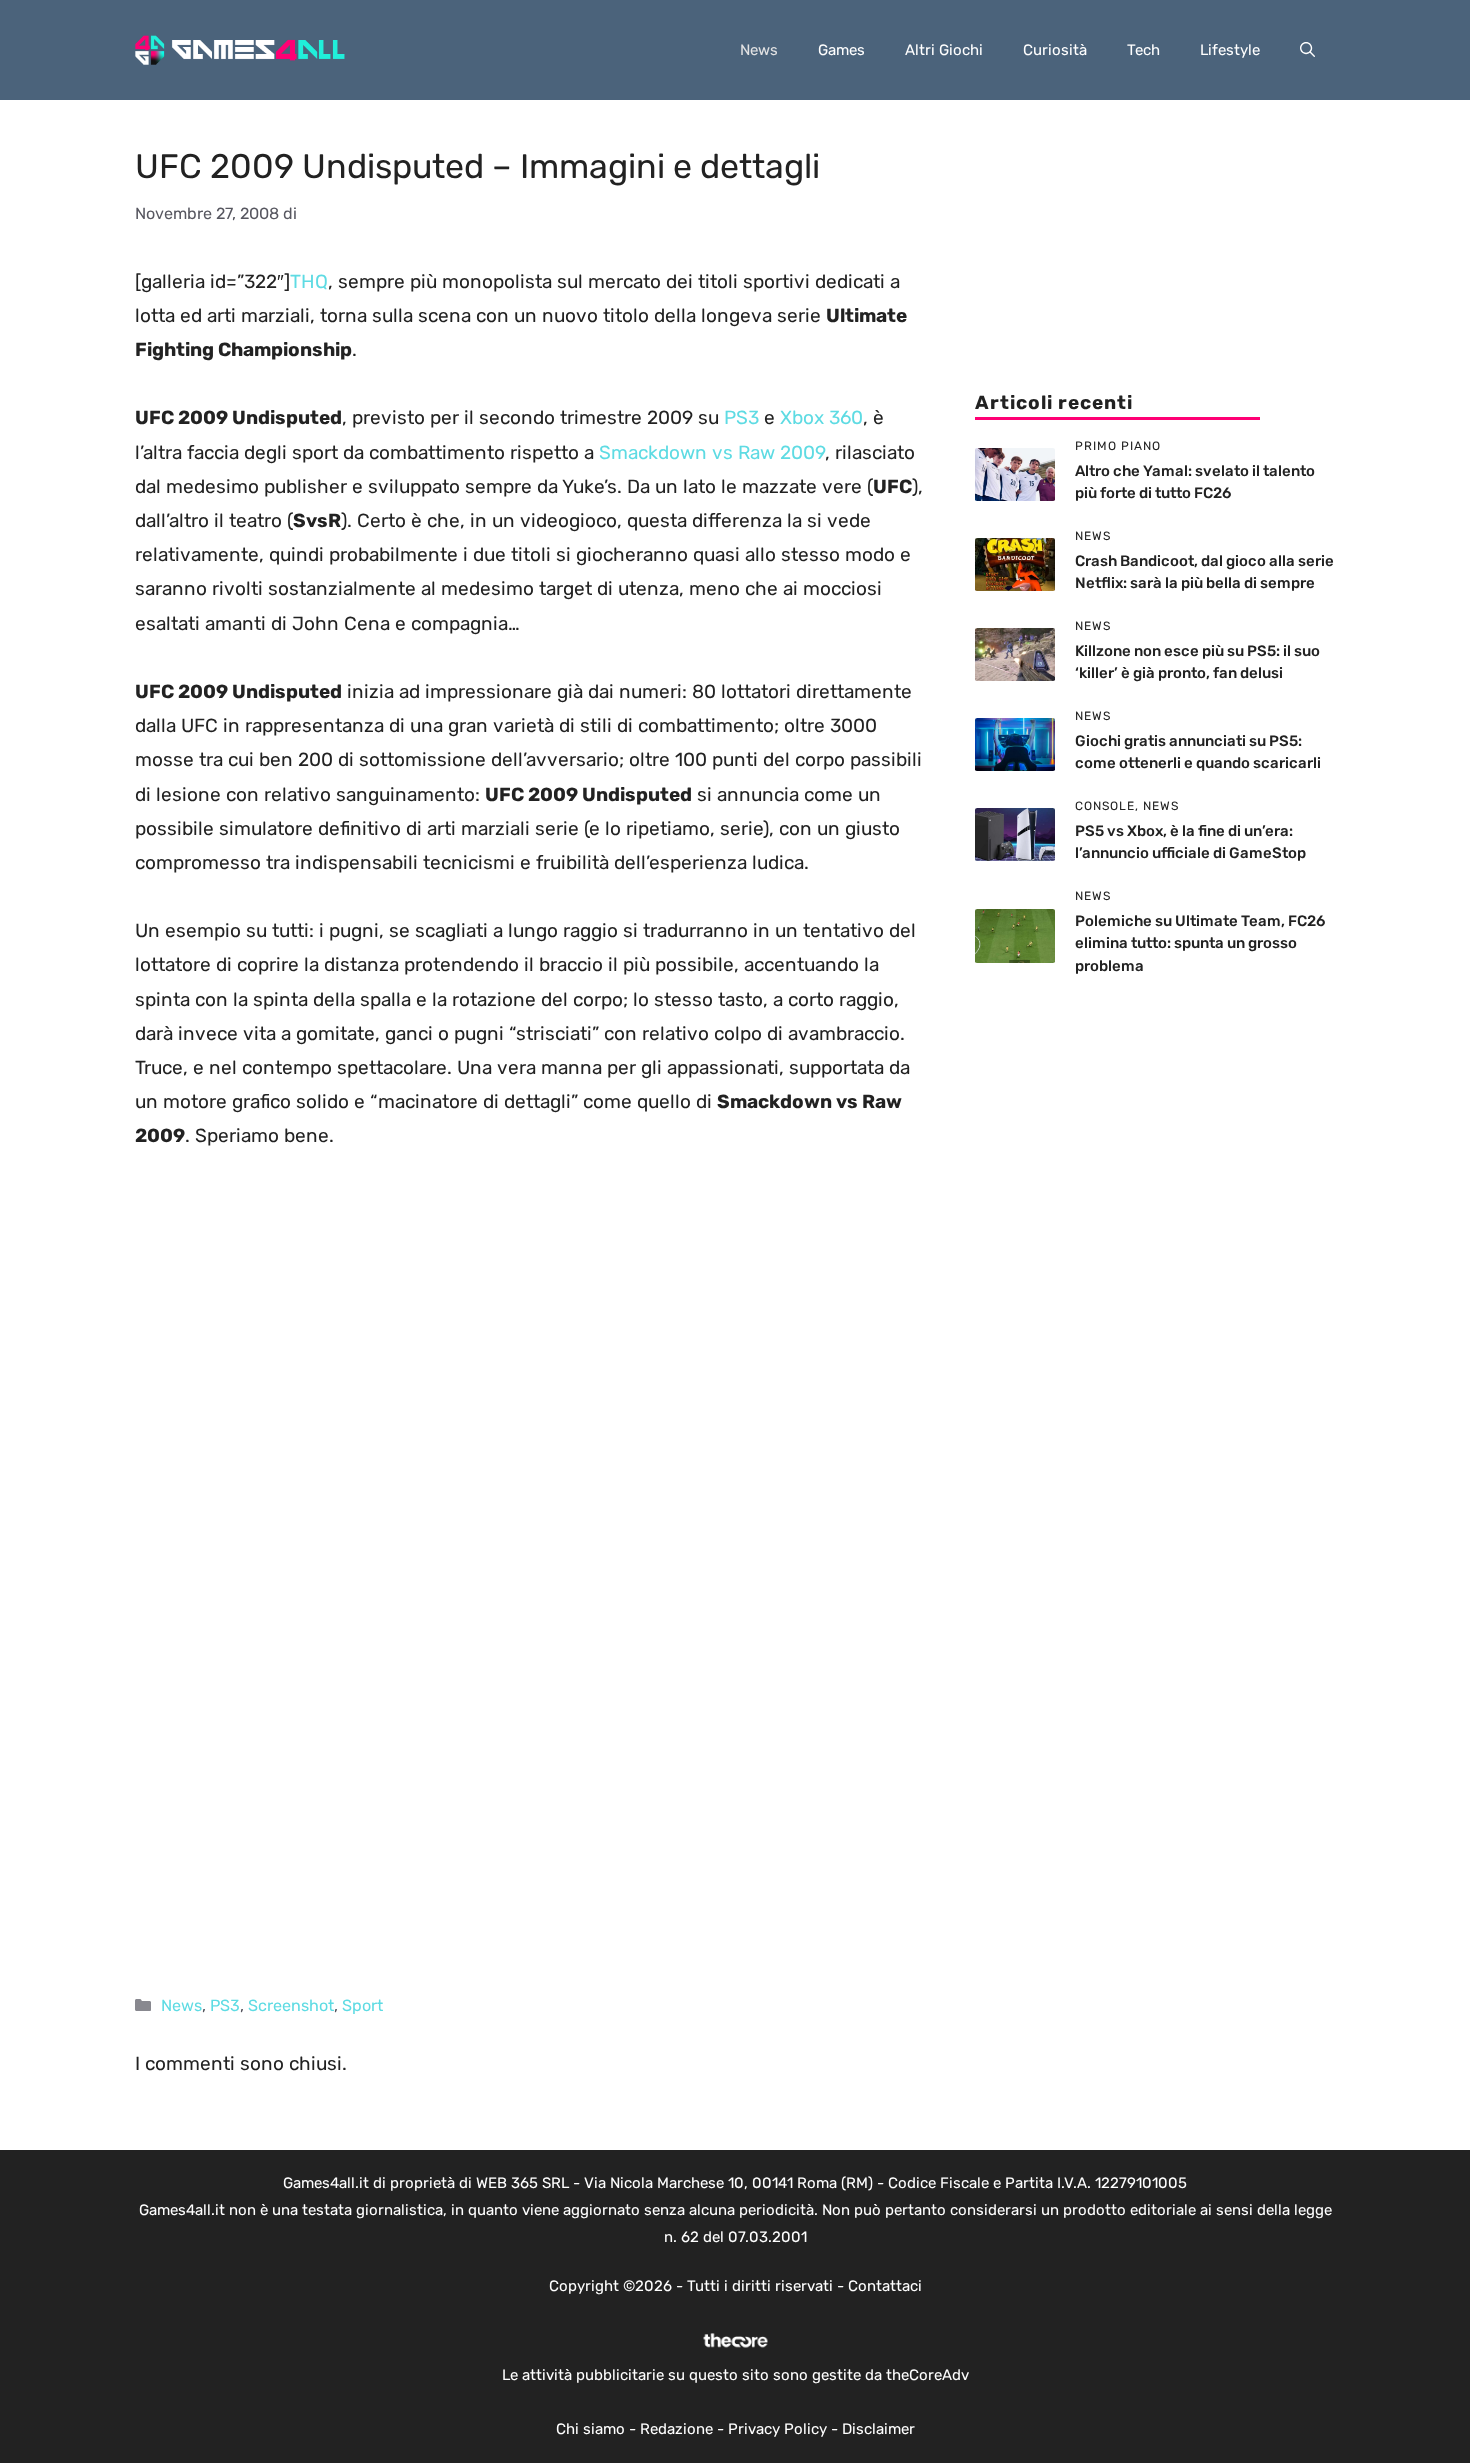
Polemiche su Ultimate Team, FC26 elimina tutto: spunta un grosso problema (1200, 943)
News (759, 50)
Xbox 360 (821, 417)
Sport (362, 2005)
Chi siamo (590, 2429)
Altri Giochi (944, 50)
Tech (1143, 50)
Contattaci (885, 2286)
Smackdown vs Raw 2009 (712, 452)
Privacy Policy (777, 2429)
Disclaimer (878, 2429)
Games (841, 50)
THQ (309, 281)
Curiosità (1055, 50)
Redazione (676, 2429)
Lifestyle (1230, 50)
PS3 (744, 417)
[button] (1307, 50)
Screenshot (291, 2005)
